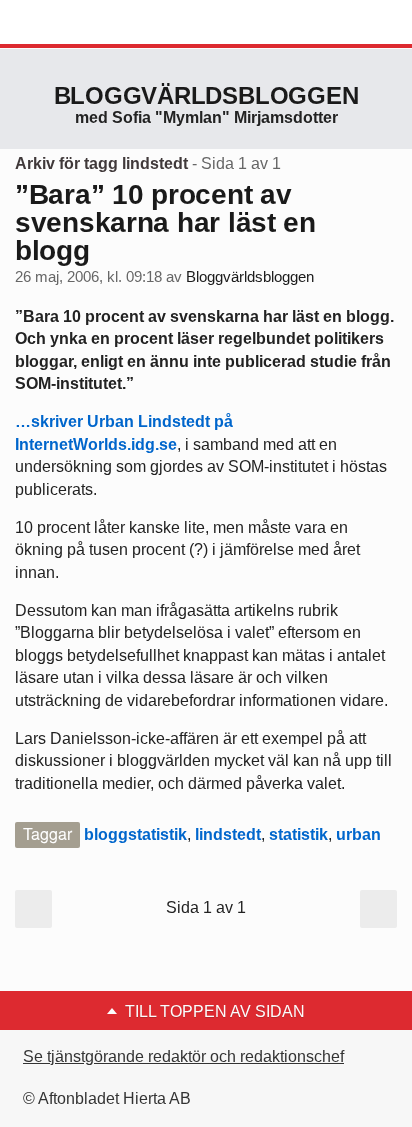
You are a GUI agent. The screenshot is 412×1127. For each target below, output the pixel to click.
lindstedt (228, 834)
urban (358, 834)
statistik (298, 834)
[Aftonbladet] (90, 23)
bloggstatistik (135, 834)
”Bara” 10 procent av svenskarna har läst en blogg (165, 222)
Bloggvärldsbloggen (206, 95)
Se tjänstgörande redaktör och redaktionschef (183, 1056)
